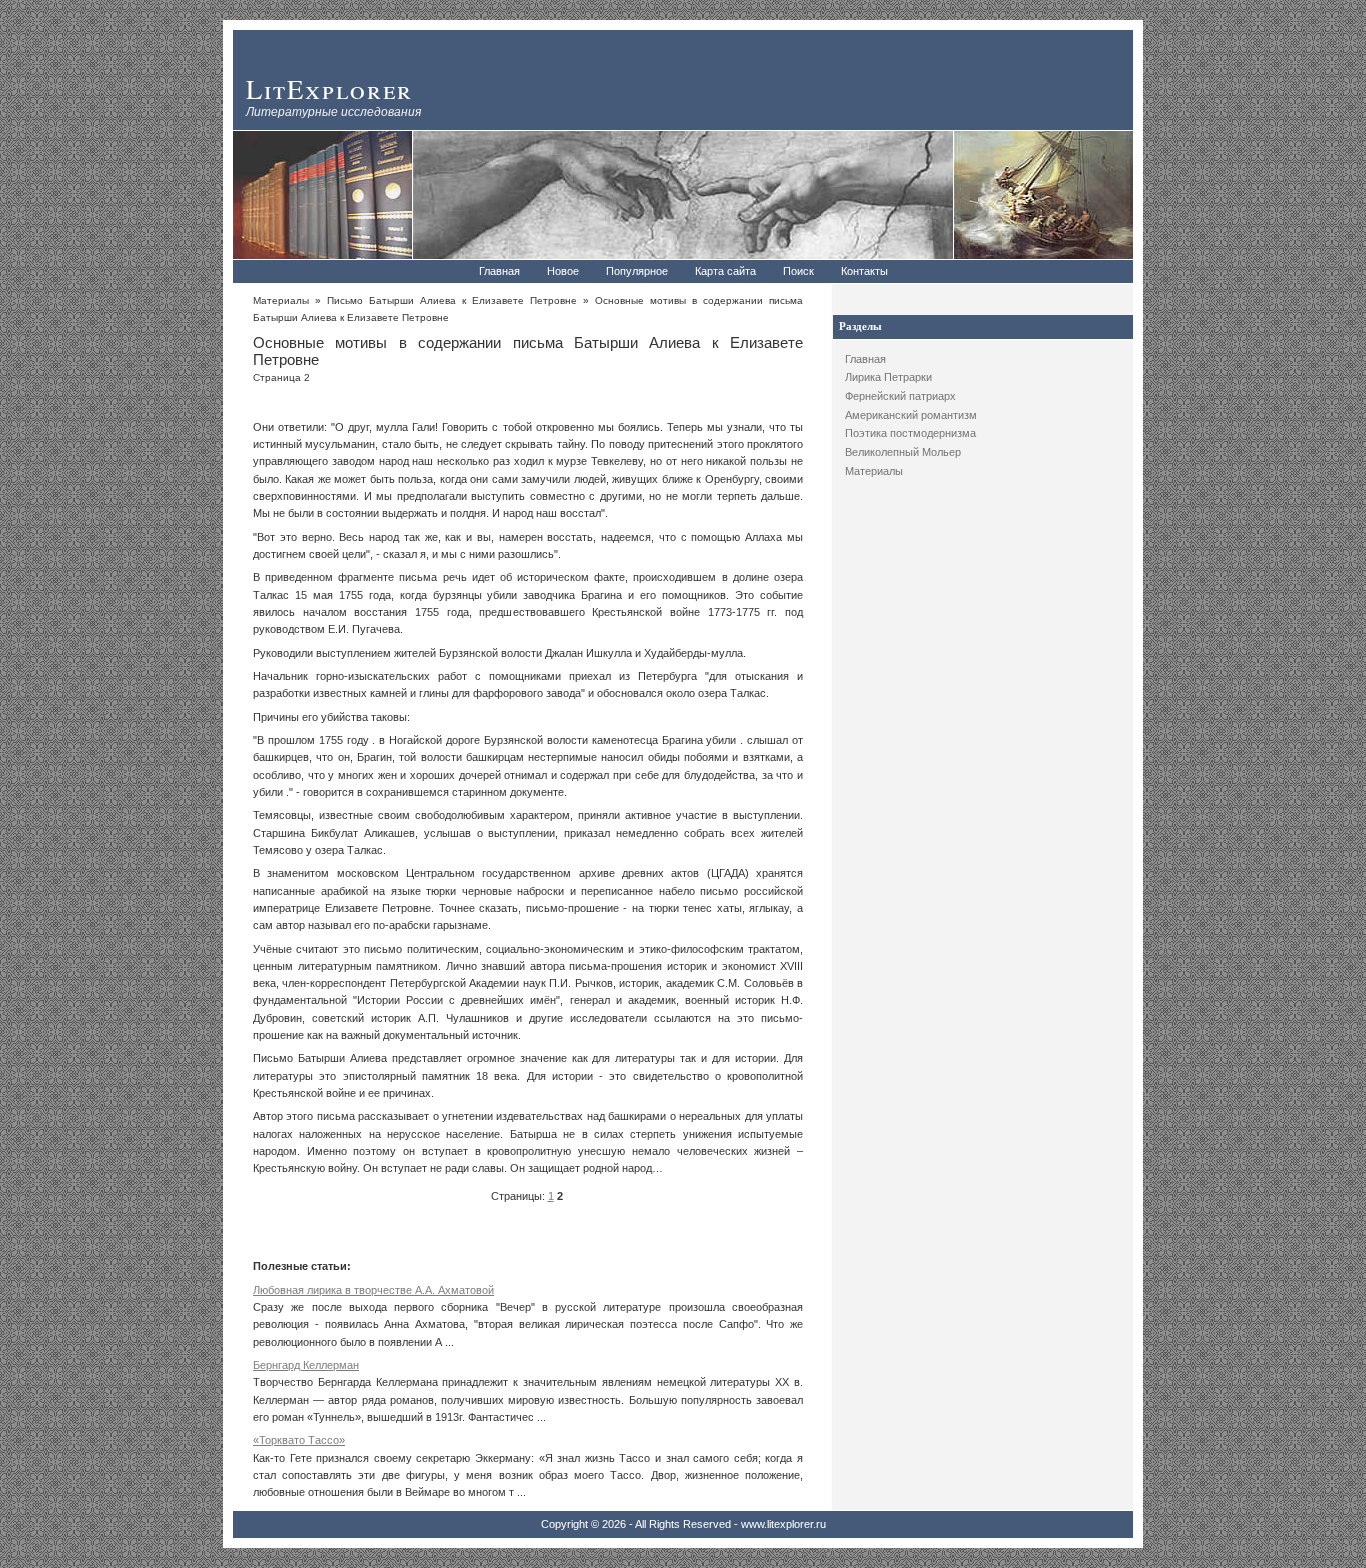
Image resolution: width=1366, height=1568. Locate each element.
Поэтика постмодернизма (910, 433)
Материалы (874, 471)
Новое (563, 271)
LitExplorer (329, 88)
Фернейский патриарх (900, 396)
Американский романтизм (911, 415)
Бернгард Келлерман (306, 1365)
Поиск (798, 271)
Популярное (637, 271)
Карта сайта (725, 271)
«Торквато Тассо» (299, 1440)
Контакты (864, 271)
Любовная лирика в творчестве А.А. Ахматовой (373, 1290)
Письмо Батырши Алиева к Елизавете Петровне (452, 300)
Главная (499, 271)
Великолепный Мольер (903, 452)
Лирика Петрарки (888, 377)
